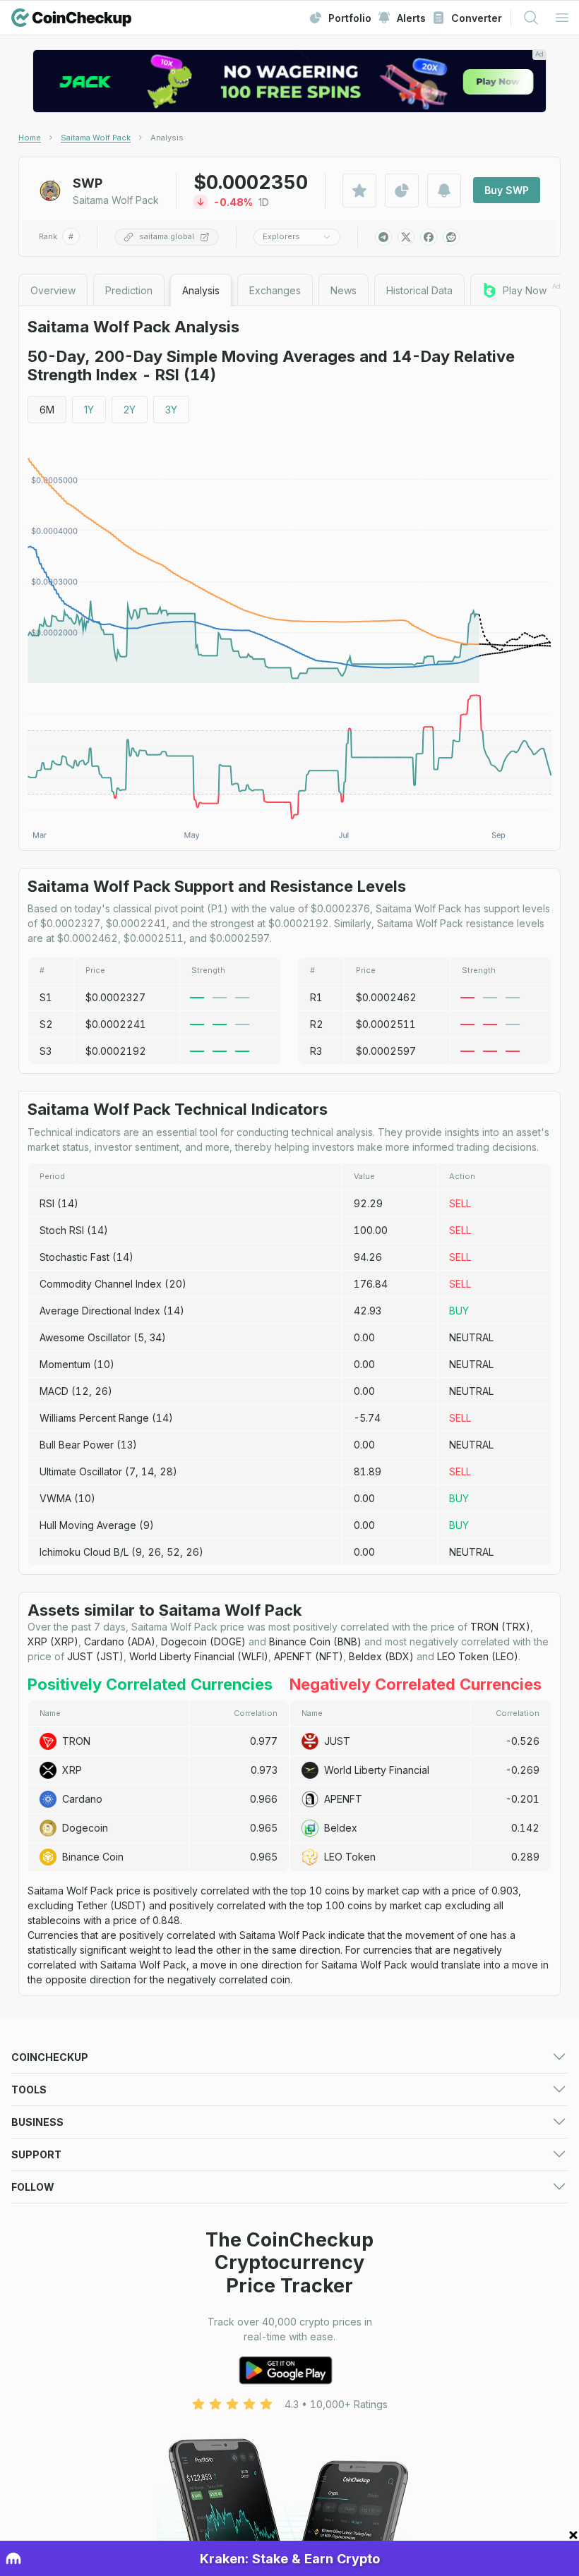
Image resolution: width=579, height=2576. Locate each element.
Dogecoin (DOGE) (203, 1641)
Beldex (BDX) (381, 1656)
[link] (167, 138)
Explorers (281, 236)
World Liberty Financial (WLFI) (199, 1656)
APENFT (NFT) (309, 1656)
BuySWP (507, 190)
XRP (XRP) (53, 1641)
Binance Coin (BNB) (315, 1641)
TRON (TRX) (500, 1627)
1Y (89, 410)
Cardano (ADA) (120, 1641)
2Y (130, 410)
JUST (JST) (95, 1656)
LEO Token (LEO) (478, 1656)
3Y (171, 410)
